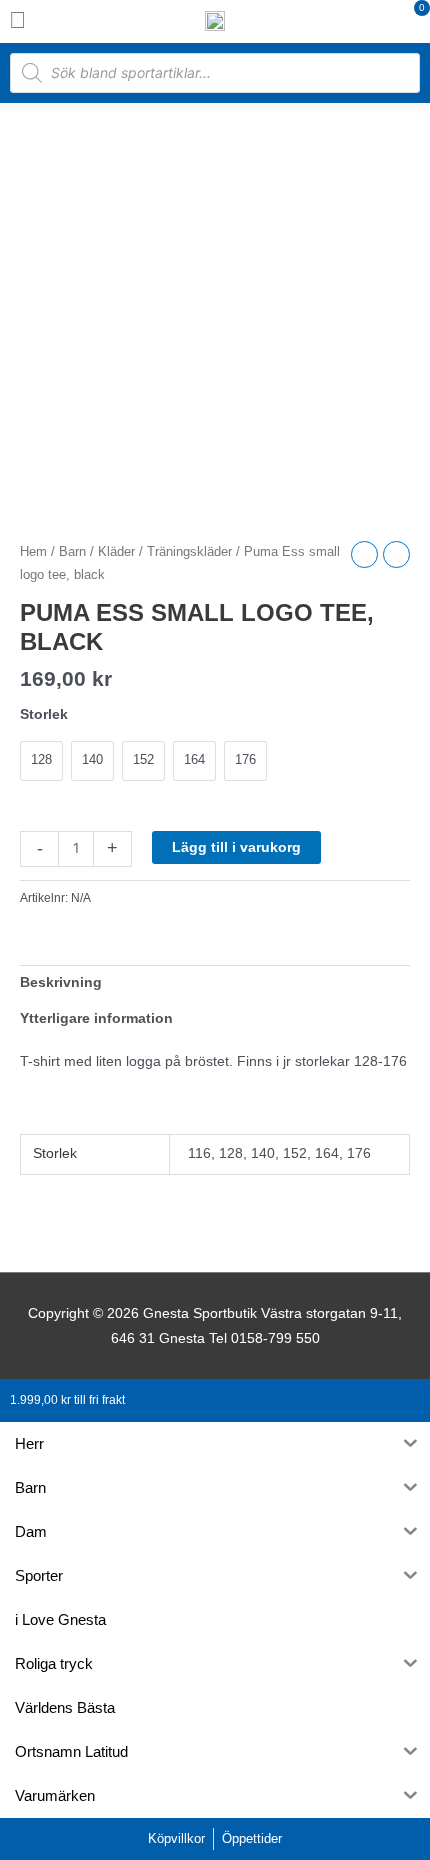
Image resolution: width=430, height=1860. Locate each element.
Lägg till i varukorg (236, 847)
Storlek (44, 714)
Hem (33, 552)
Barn (72, 552)
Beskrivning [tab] (61, 982)
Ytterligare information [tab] (96, 1018)
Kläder (116, 552)
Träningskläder (189, 552)
